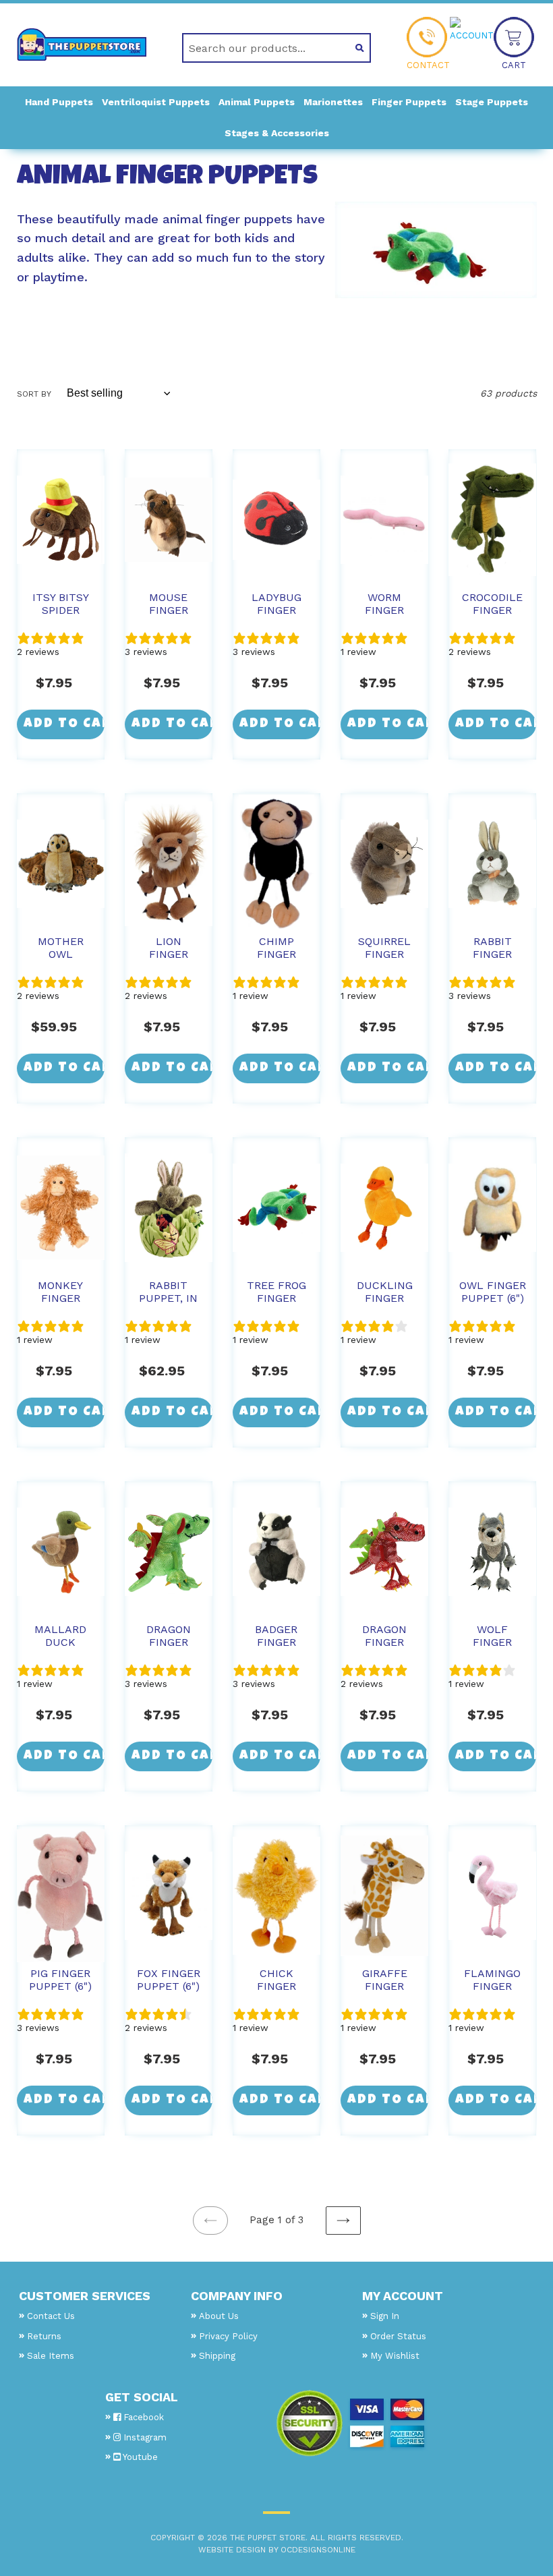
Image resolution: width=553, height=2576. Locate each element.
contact (428, 65)
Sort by (34, 394)
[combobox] (261, 48)
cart (514, 65)
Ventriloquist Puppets (156, 102)
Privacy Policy (228, 2336)
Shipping (217, 2356)
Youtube (139, 2457)
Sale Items (51, 2356)
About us (219, 2316)
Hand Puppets (59, 102)
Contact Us (51, 2316)
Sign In (385, 2316)
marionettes (333, 102)
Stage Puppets (492, 102)
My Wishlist (395, 2356)
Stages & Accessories (277, 133)
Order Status (398, 2336)
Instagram (144, 2437)
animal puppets (257, 102)
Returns (44, 2336)
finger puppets (409, 102)
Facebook (142, 2417)
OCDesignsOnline (318, 2550)
